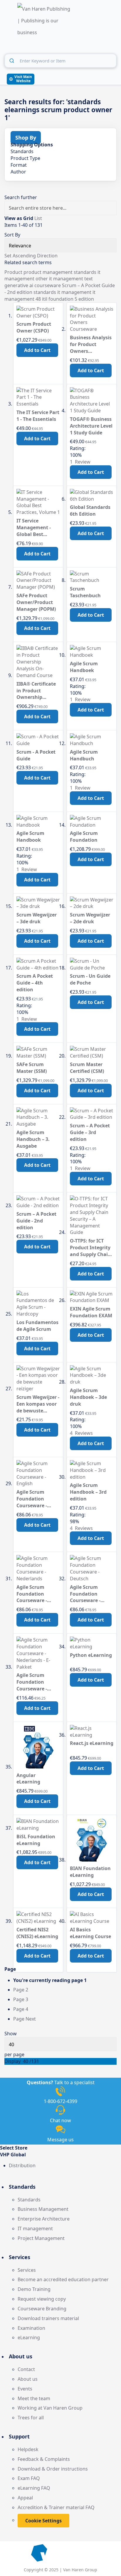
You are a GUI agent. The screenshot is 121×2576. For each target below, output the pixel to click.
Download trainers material (48, 2318)
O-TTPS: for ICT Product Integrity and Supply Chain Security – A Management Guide (90, 1248)
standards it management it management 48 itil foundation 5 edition (50, 296)
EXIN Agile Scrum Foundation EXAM (91, 1312)
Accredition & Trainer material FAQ (56, 2507)
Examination (31, 2328)
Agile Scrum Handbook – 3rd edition (88, 1492)
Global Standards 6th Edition (90, 511)
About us (28, 2379)
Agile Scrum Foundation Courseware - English (32, 1499)
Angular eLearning (28, 1779)
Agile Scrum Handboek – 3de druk (88, 1397)
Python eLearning (91, 1655)
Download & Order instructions (53, 2469)
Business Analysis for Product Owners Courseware (91, 344)
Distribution (22, 2165)
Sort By (12, 235)
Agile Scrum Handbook (30, 837)
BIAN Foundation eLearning (90, 1872)
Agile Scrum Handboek (84, 667)
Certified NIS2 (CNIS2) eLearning (37, 1933)
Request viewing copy (42, 2299)
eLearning (29, 2337)
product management (49, 272)
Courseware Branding (42, 2309)
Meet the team (34, 2398)
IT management (35, 2228)
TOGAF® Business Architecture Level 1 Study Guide (91, 426)
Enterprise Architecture (44, 2219)
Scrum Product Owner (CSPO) (34, 327)
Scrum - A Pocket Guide (36, 755)
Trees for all (31, 2418)
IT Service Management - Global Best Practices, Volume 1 (37, 528)
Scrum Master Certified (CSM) (87, 1068)
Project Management (41, 2238)
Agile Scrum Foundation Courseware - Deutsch (85, 1594)
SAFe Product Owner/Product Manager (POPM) (36, 602)
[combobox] (60, 61)
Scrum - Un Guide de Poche (90, 979)
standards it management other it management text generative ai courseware (52, 279)
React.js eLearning (92, 1743)
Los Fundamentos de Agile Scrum (37, 1326)
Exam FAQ (29, 2478)
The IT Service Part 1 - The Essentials (38, 416)
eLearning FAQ (34, 2488)
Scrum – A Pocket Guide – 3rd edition (90, 1132)
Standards (29, 2200)
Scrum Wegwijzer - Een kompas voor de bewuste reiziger (38, 1404)
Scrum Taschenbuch (85, 592)
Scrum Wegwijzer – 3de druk (37, 918)
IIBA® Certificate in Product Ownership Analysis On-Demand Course (36, 691)
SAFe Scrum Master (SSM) (32, 1068)
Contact (26, 2369)
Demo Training (34, 2289)
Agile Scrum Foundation (84, 837)
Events (25, 2389)
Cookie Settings (43, 2521)
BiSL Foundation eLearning (36, 1840)
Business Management (43, 2209)
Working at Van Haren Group (50, 2408)
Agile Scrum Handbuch (84, 755)
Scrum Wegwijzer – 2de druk (90, 918)
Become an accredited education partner (63, 2279)
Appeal (25, 2498)
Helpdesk (28, 2449)
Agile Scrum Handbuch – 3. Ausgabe (33, 1139)
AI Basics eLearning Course (90, 1933)
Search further (21, 197)
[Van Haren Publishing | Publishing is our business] (45, 21)
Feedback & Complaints (44, 2459)
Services (27, 2270)
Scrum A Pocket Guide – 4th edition (35, 983)
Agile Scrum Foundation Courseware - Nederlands (32, 1594)
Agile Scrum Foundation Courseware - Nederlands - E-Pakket (34, 1682)
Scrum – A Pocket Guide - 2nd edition (36, 1221)
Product (14, 272)
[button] (60, 2155)
